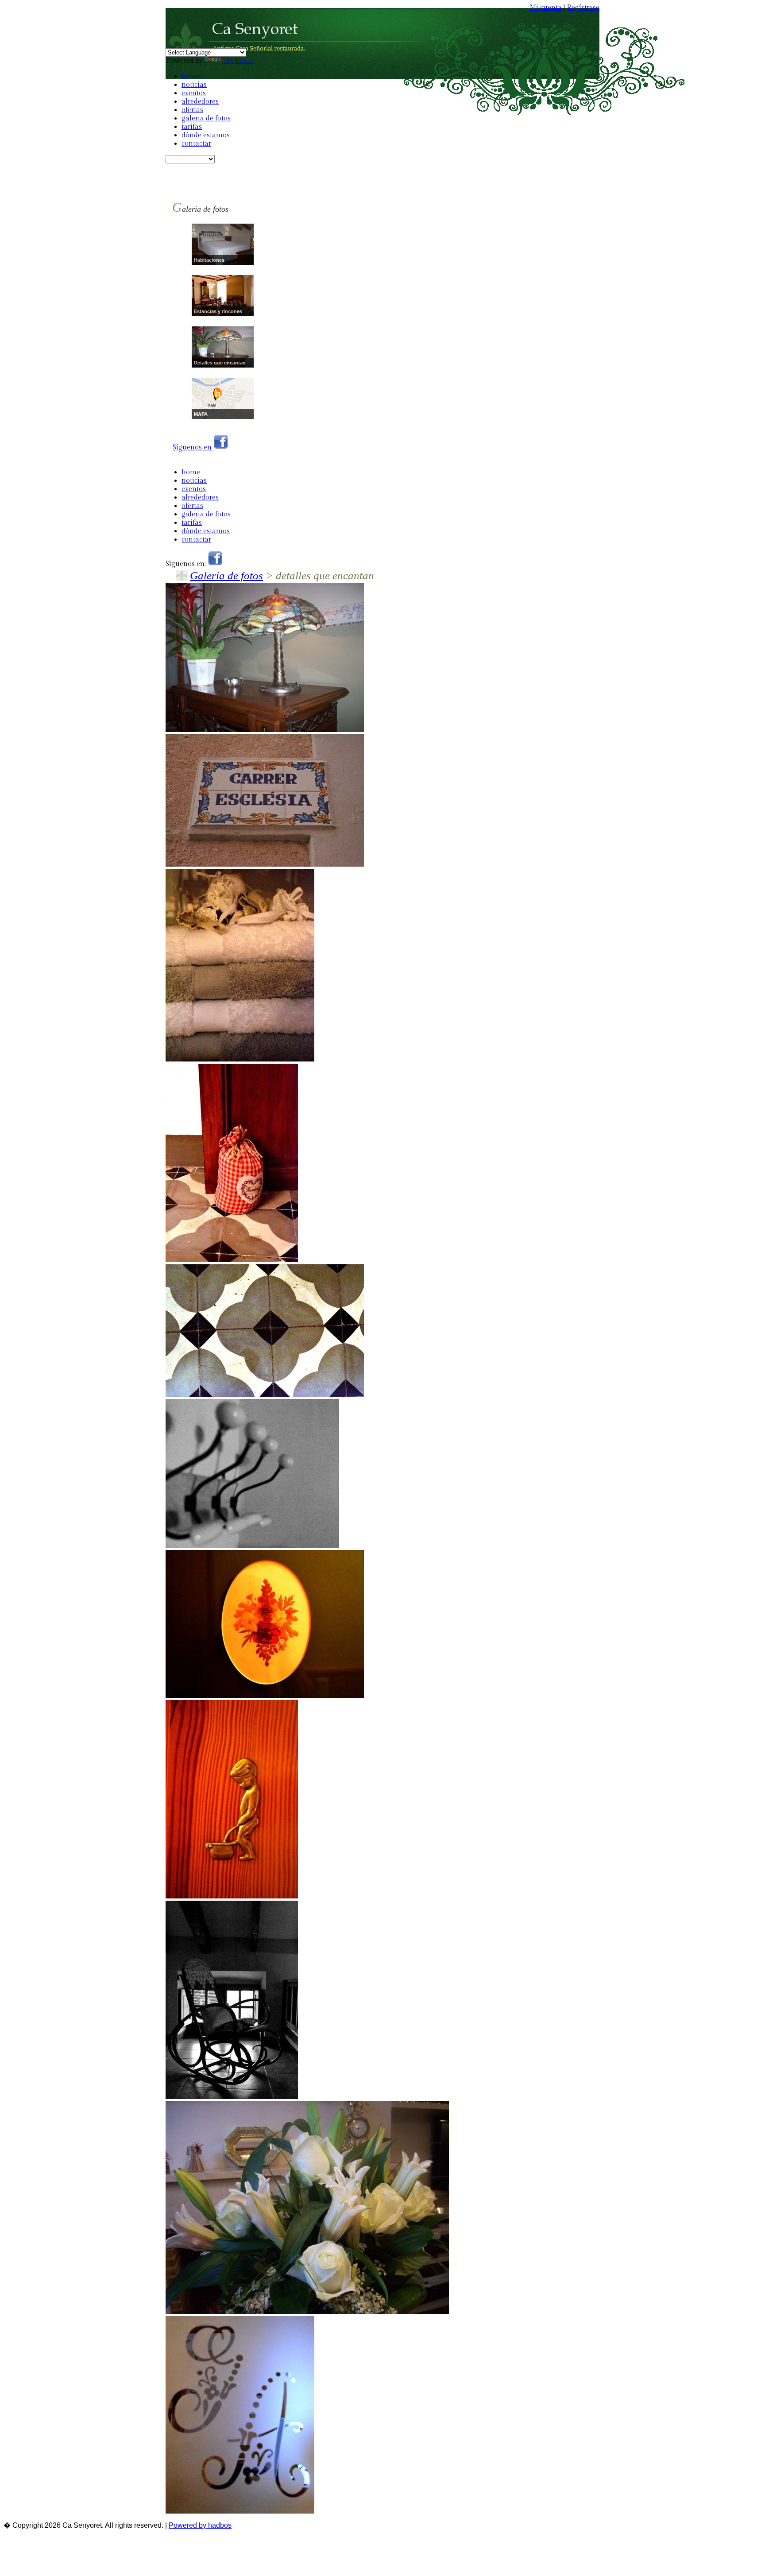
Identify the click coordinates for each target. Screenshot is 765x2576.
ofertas (192, 110)
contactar (196, 144)
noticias (194, 85)
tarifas (192, 127)
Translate (238, 61)
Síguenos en (193, 447)
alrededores (200, 102)
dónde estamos (206, 135)
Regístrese (583, 8)
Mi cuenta (546, 8)
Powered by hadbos (200, 2525)
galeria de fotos (206, 118)
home (191, 76)
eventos (194, 93)
